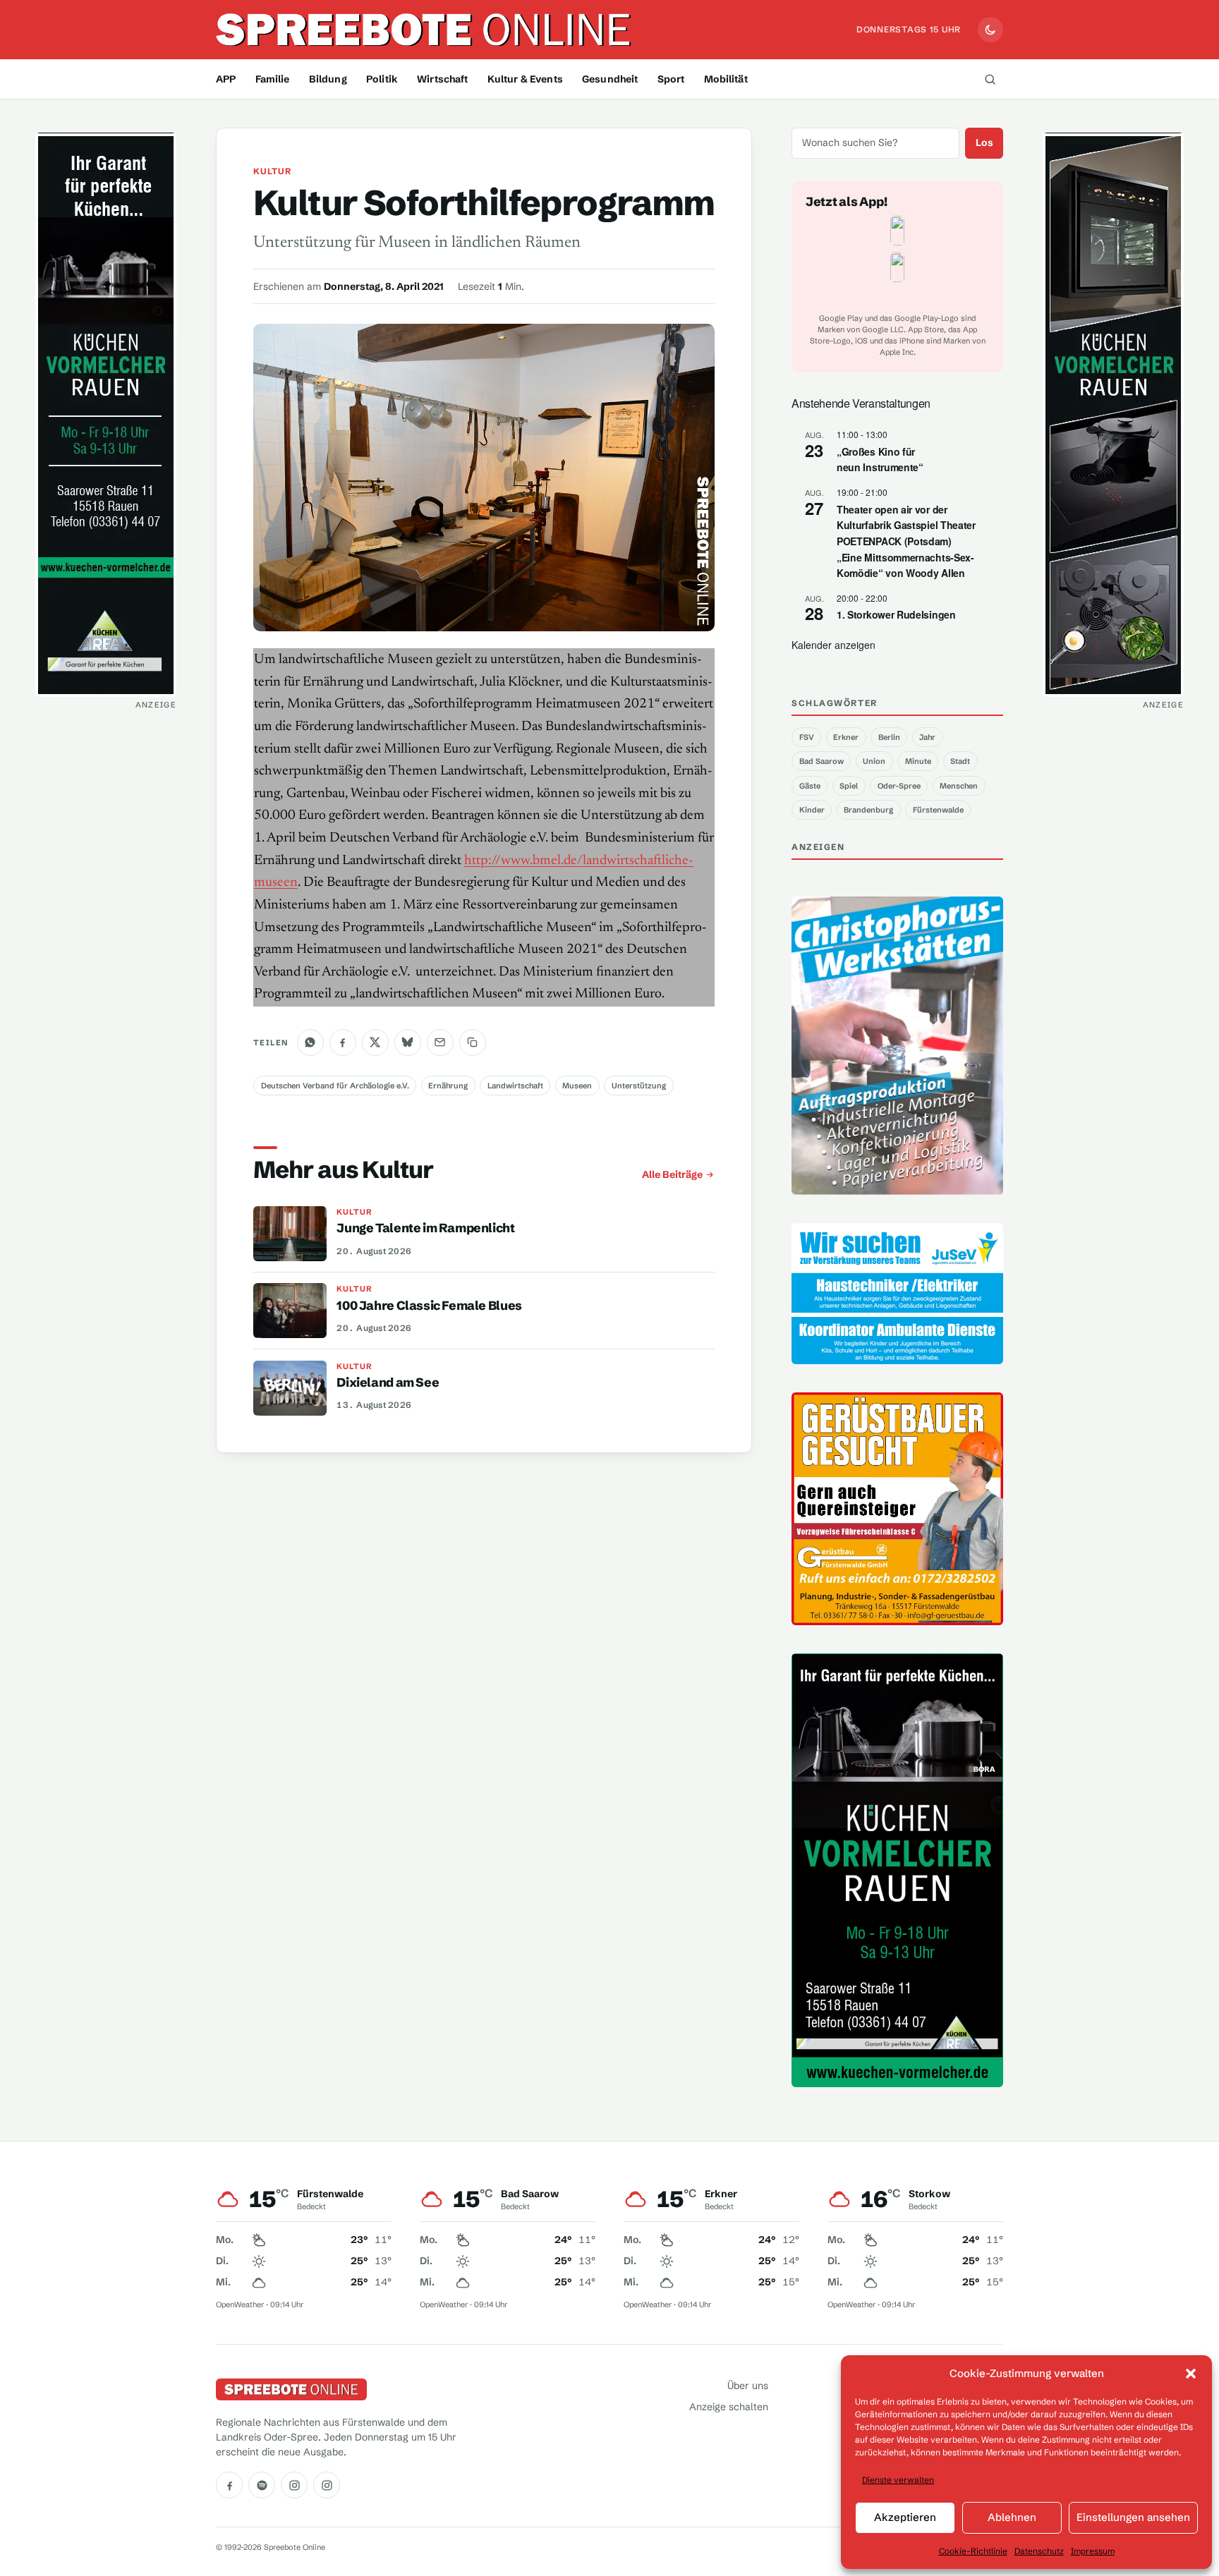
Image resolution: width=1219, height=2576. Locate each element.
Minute (918, 761)
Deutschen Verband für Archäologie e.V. (335, 1086)
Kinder (812, 810)
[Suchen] (990, 79)
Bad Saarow (821, 761)
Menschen (959, 786)
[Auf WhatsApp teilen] (310, 1043)
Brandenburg (868, 810)
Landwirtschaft (515, 1086)
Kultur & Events (525, 79)
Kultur (272, 171)
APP (226, 79)
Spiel (849, 786)
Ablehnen (1012, 2517)
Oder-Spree (899, 786)
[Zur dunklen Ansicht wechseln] (990, 30)
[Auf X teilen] (375, 1043)
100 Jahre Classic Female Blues (429, 1306)
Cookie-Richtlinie (973, 2551)
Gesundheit (610, 79)
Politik (382, 79)
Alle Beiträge (672, 1174)
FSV (807, 737)
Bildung (328, 79)
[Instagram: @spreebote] (294, 2485)
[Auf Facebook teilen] (343, 1043)
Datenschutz (1039, 2551)
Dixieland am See (388, 1383)
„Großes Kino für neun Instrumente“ (880, 460)
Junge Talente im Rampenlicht (425, 1228)
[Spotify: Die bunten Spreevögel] (262, 2485)
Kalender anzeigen (833, 645)
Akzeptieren (905, 2517)
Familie (273, 79)
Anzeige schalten (729, 2407)
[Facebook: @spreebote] (229, 2485)
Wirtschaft (442, 79)
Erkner (846, 737)
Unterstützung (639, 1086)
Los (984, 142)
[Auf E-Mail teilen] (440, 1043)
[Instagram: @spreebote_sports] (327, 2485)
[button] (1191, 2374)
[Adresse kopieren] (473, 1043)
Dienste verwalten (898, 2480)
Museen (577, 1086)
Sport (671, 79)
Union (874, 761)
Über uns (748, 2386)
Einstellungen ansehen (1133, 2517)
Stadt (960, 761)
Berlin (889, 737)
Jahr (927, 737)
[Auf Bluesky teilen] (408, 1043)
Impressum (1093, 2551)
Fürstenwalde (938, 810)
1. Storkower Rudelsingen (896, 614)
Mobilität (726, 79)
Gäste (810, 786)
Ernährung (448, 1086)
